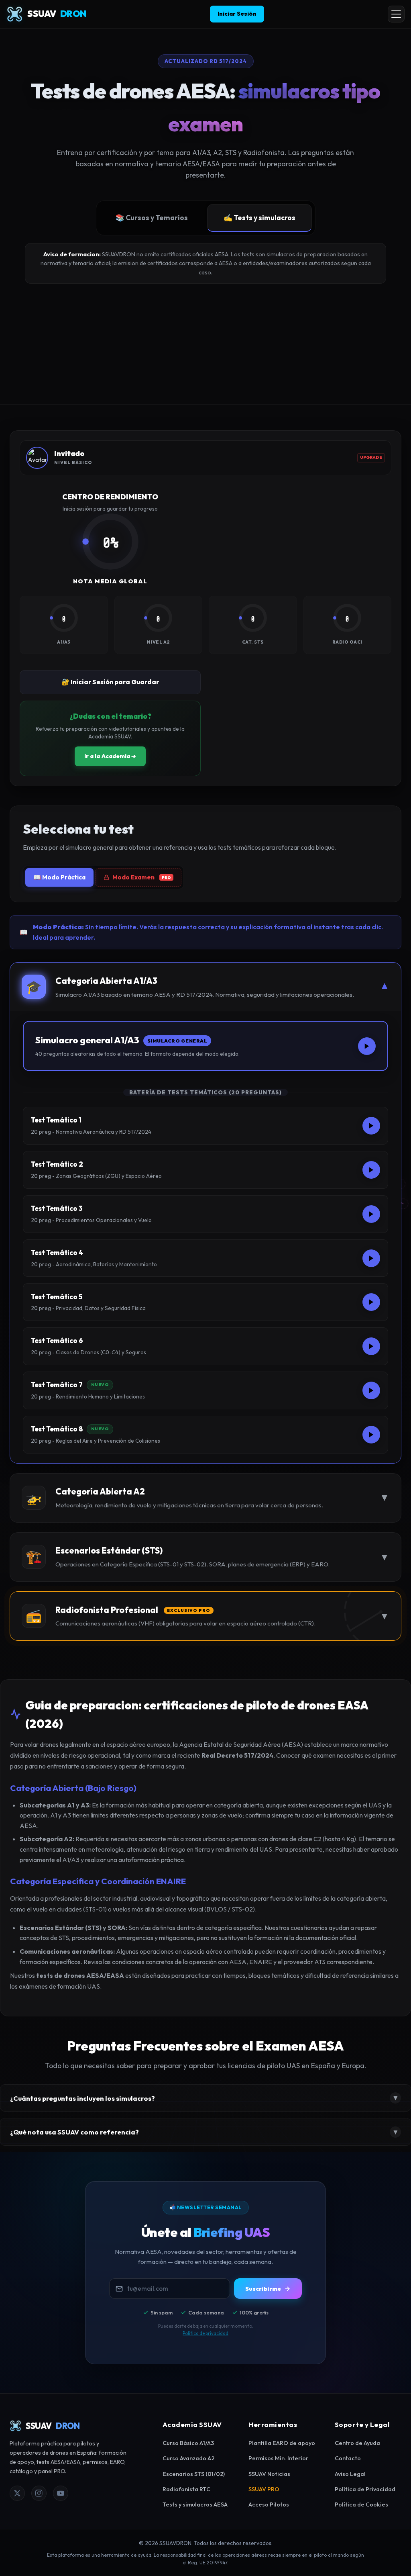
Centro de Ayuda (357, 2443)
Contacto (348, 2458)
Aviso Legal (350, 2474)
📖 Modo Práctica (59, 877)
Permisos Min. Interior (278, 2458)
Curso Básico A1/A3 (188, 2443)
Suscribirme (263, 2289)
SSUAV (57, 14)
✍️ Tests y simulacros (259, 218)
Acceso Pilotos (269, 2504)
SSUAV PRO (264, 2489)
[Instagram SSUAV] (39, 2493)
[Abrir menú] (396, 14)
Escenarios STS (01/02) (194, 2474)
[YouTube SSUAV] (61, 2493)
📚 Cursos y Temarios (152, 218)
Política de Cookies (361, 2504)
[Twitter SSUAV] (17, 2493)
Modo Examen (142, 877)
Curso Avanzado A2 (188, 2458)
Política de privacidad (205, 2333)
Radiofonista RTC (186, 2489)
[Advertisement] (205, 344)
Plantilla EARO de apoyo (282, 2443)
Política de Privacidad (365, 2489)
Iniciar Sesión (237, 14)
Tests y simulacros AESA (195, 2504)
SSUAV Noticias (269, 2474)
